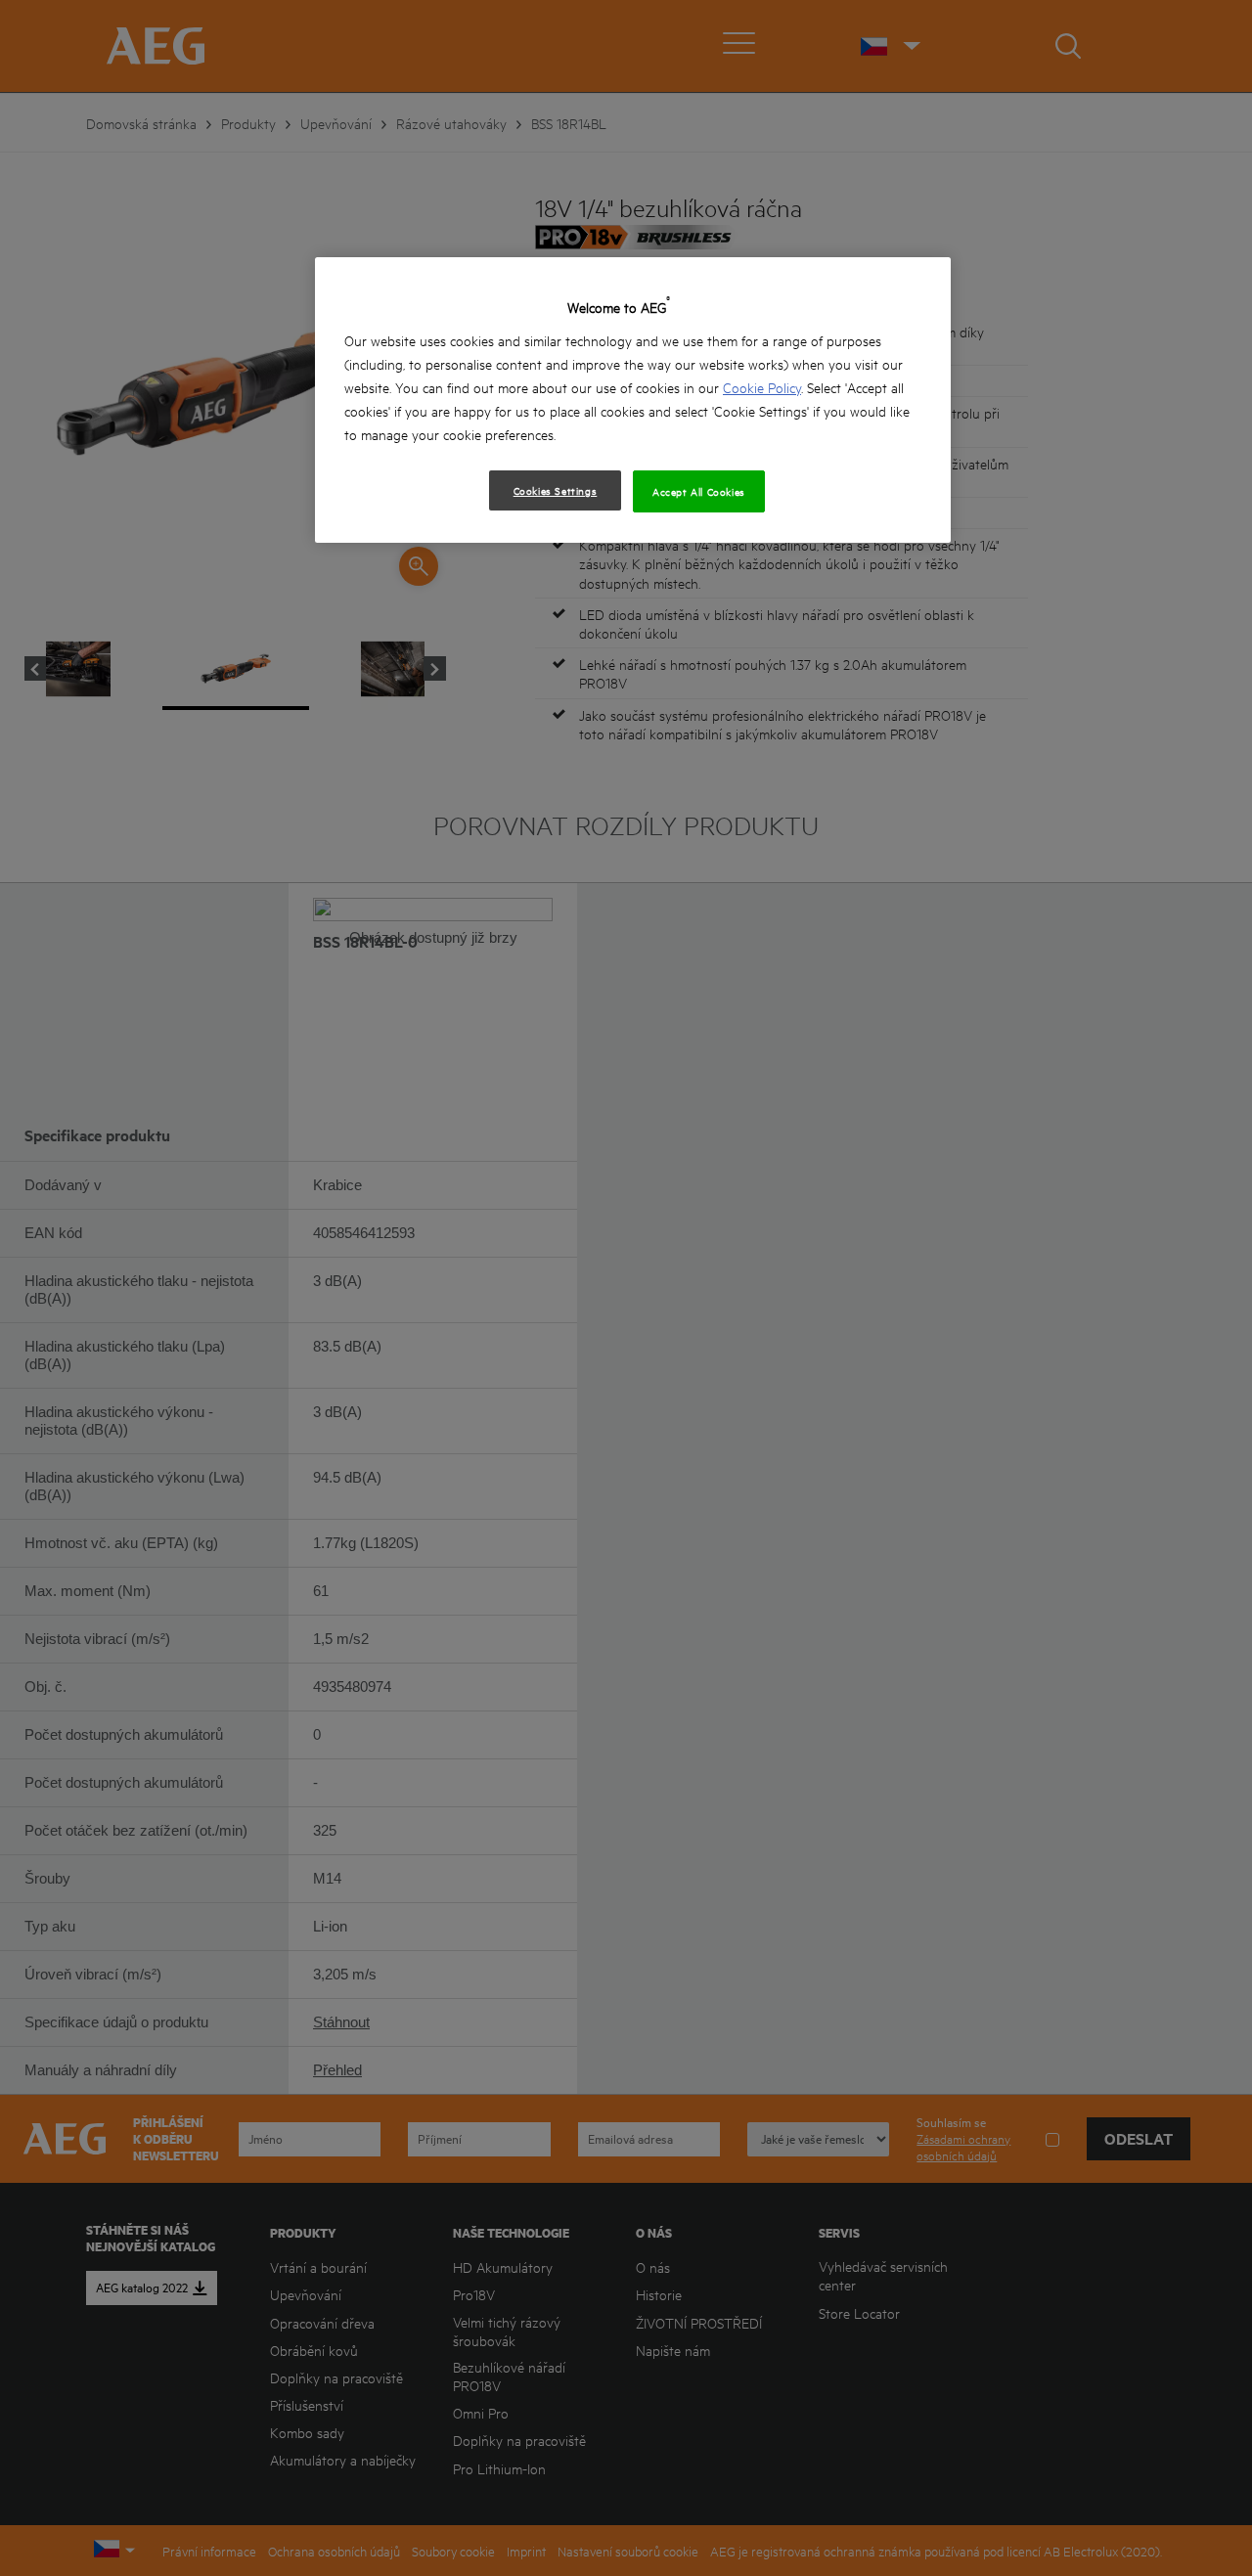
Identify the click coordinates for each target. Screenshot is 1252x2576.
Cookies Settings (556, 490)
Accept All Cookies (699, 491)
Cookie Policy (762, 387)
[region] (633, 400)
